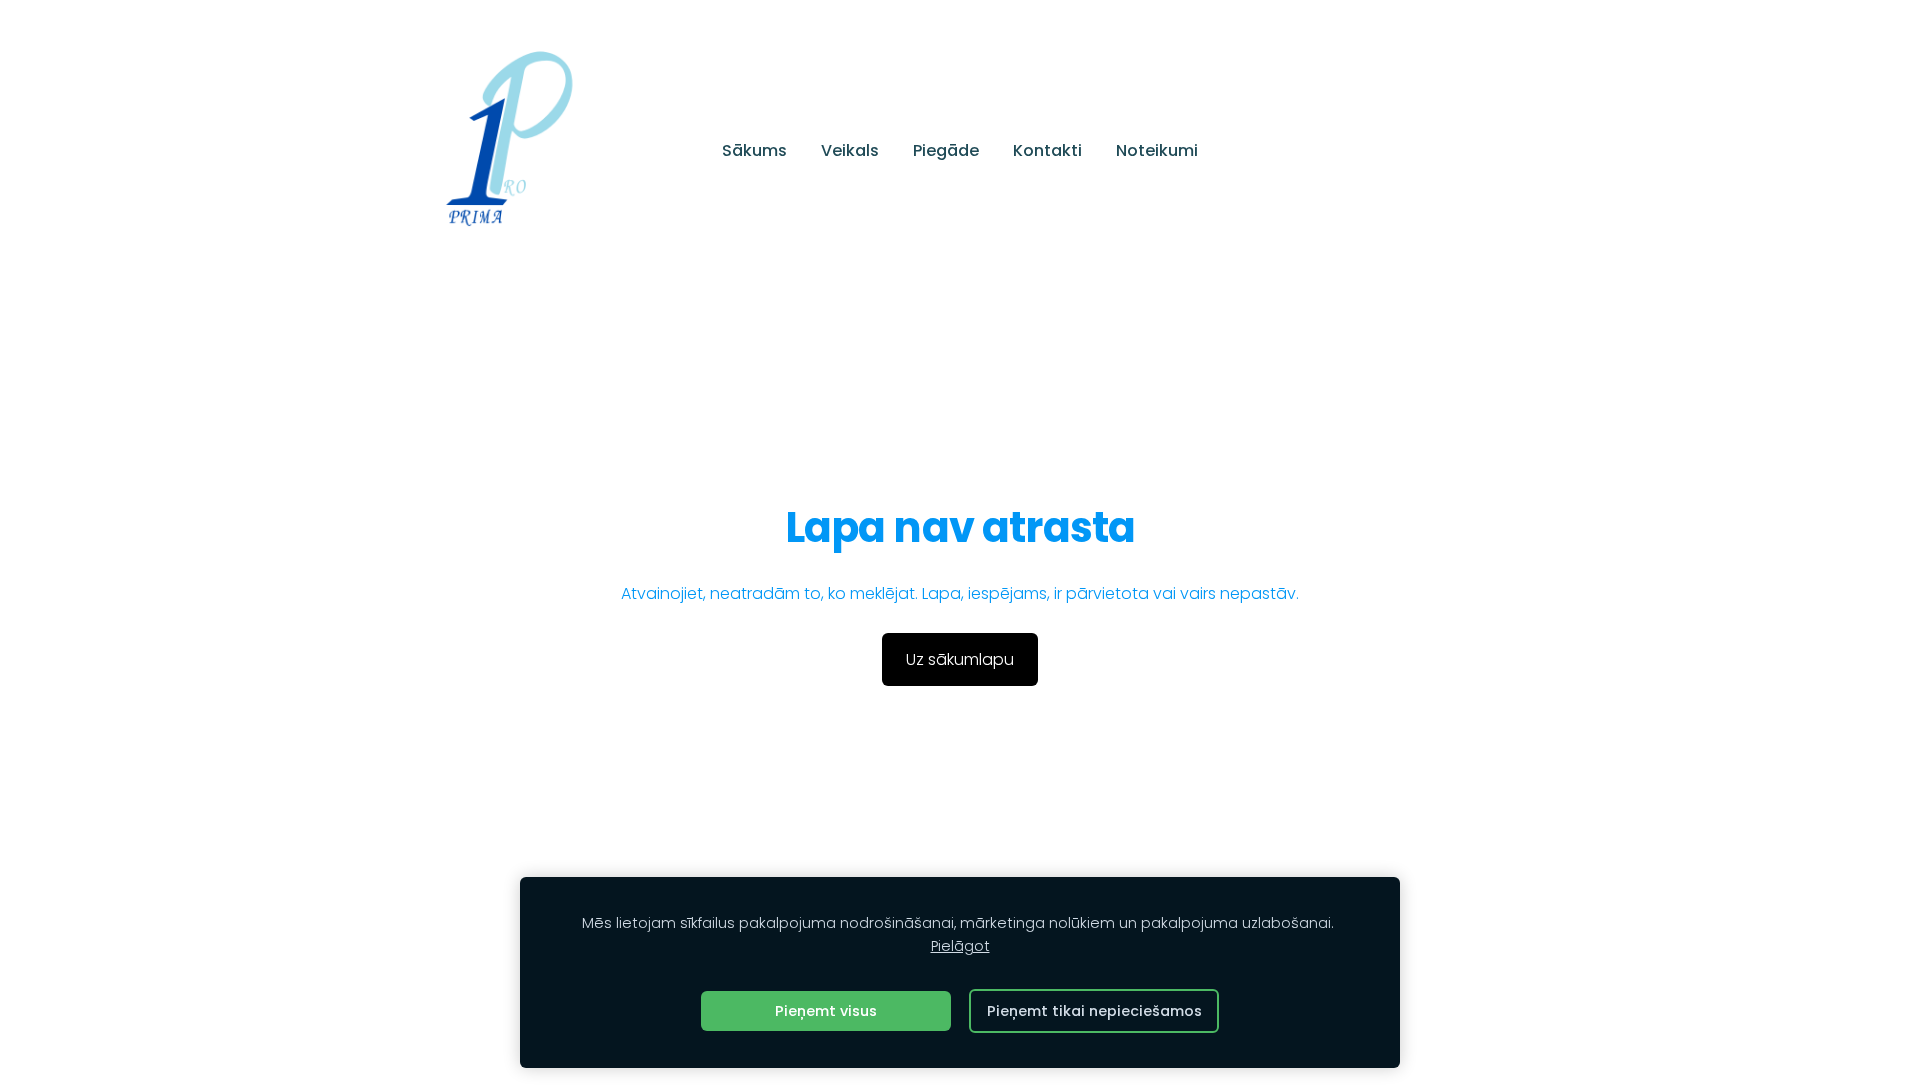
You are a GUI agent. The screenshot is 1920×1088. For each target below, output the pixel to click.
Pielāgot (960, 946)
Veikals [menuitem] (850, 150)
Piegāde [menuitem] (946, 150)
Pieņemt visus (826, 1011)
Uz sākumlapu (960, 659)
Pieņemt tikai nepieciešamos (1094, 1011)
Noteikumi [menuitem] (1157, 150)
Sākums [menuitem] (754, 150)
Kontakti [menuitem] (1047, 150)
